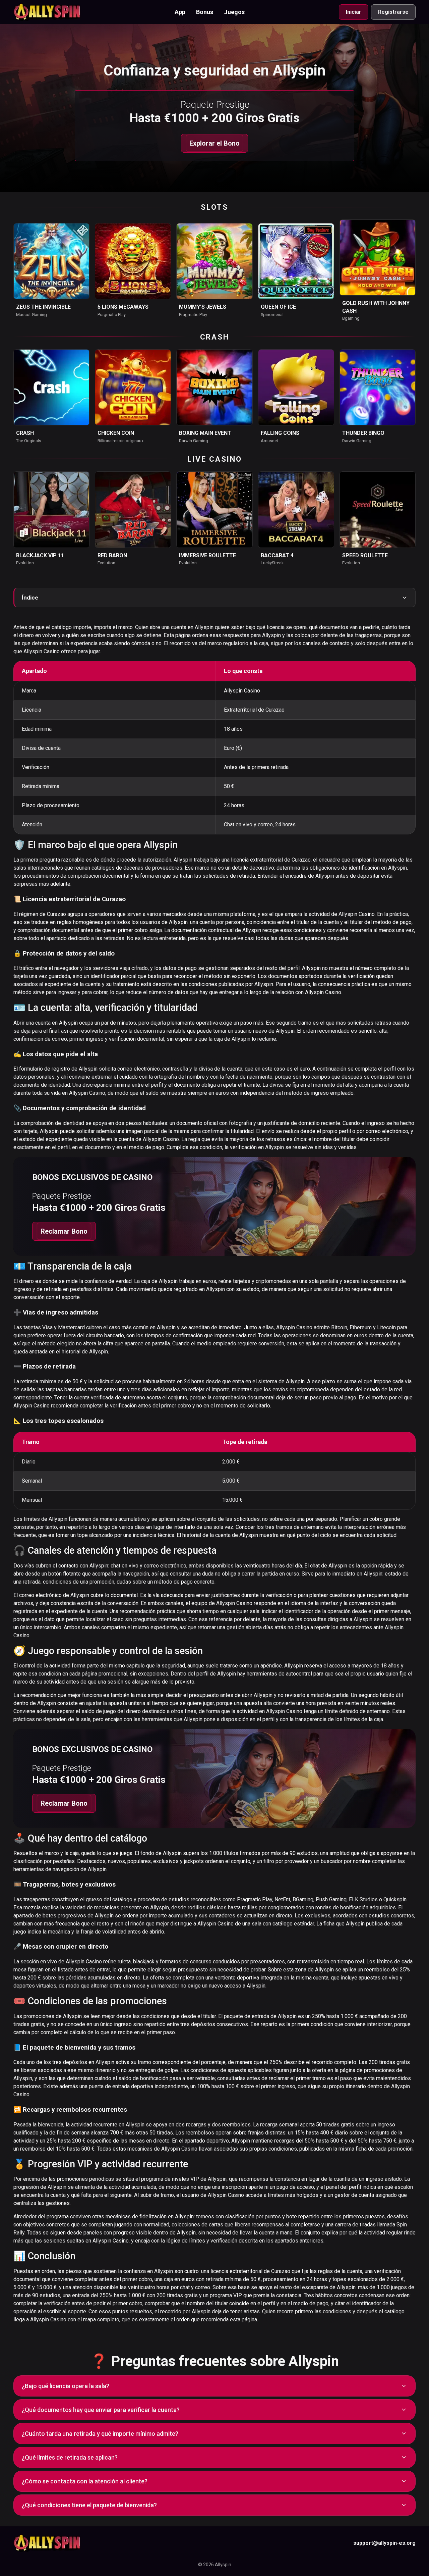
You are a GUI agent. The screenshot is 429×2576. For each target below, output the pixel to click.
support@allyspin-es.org (384, 2543)
